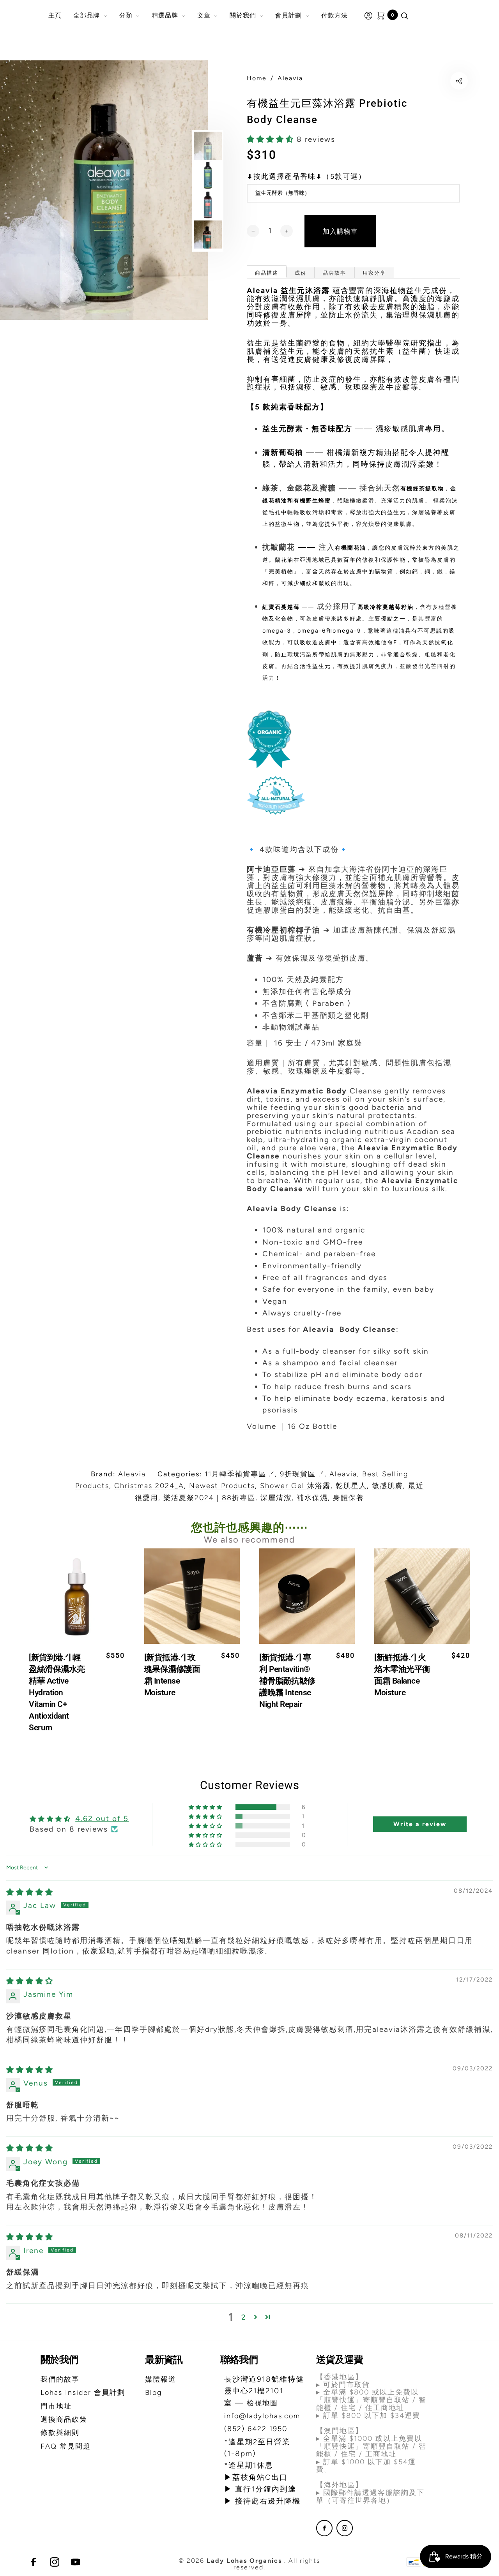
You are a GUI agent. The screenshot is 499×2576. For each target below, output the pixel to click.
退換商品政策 (64, 2419)
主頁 (55, 15)
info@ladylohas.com (262, 2416)
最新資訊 (164, 2360)
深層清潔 (276, 1498)
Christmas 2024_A (149, 1486)
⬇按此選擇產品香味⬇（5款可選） (306, 177)
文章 (204, 15)
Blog (153, 2393)
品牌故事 (334, 273)
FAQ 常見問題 (66, 2446)
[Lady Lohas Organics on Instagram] (345, 2528)
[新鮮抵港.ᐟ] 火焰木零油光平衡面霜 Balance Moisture (402, 1675)
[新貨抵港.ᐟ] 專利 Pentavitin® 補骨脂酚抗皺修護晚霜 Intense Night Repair (287, 1680)
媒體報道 (161, 2379)
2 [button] (244, 2317)
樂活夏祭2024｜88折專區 (209, 1498)
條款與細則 (60, 2433)
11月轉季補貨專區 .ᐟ (240, 1474)
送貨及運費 (340, 2360)
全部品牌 (87, 15)
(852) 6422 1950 (256, 2429)
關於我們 (243, 15)
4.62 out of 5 (102, 1819)
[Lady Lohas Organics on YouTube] (76, 2562)
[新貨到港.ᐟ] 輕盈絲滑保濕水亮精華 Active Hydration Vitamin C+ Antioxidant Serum (57, 1692)
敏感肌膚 (388, 1486)
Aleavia (132, 1474)
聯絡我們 (239, 2360)
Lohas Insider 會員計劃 (83, 2393)
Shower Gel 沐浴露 (295, 1486)
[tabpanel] (104, 190)
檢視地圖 (262, 2403)
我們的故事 (60, 2379)
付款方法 (334, 15)
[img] (30, 1892)
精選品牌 (165, 15)
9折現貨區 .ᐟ (302, 1474)
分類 (126, 15)
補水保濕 (312, 1498)
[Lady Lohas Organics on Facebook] (324, 2528)
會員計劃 (288, 15)
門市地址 (56, 2406)
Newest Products (222, 1486)
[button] (272, 139)
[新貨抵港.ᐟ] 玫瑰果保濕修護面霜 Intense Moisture (172, 1675)
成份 (301, 273)
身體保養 (349, 1498)
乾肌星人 (351, 1486)
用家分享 (374, 273)
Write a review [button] (420, 1824)
